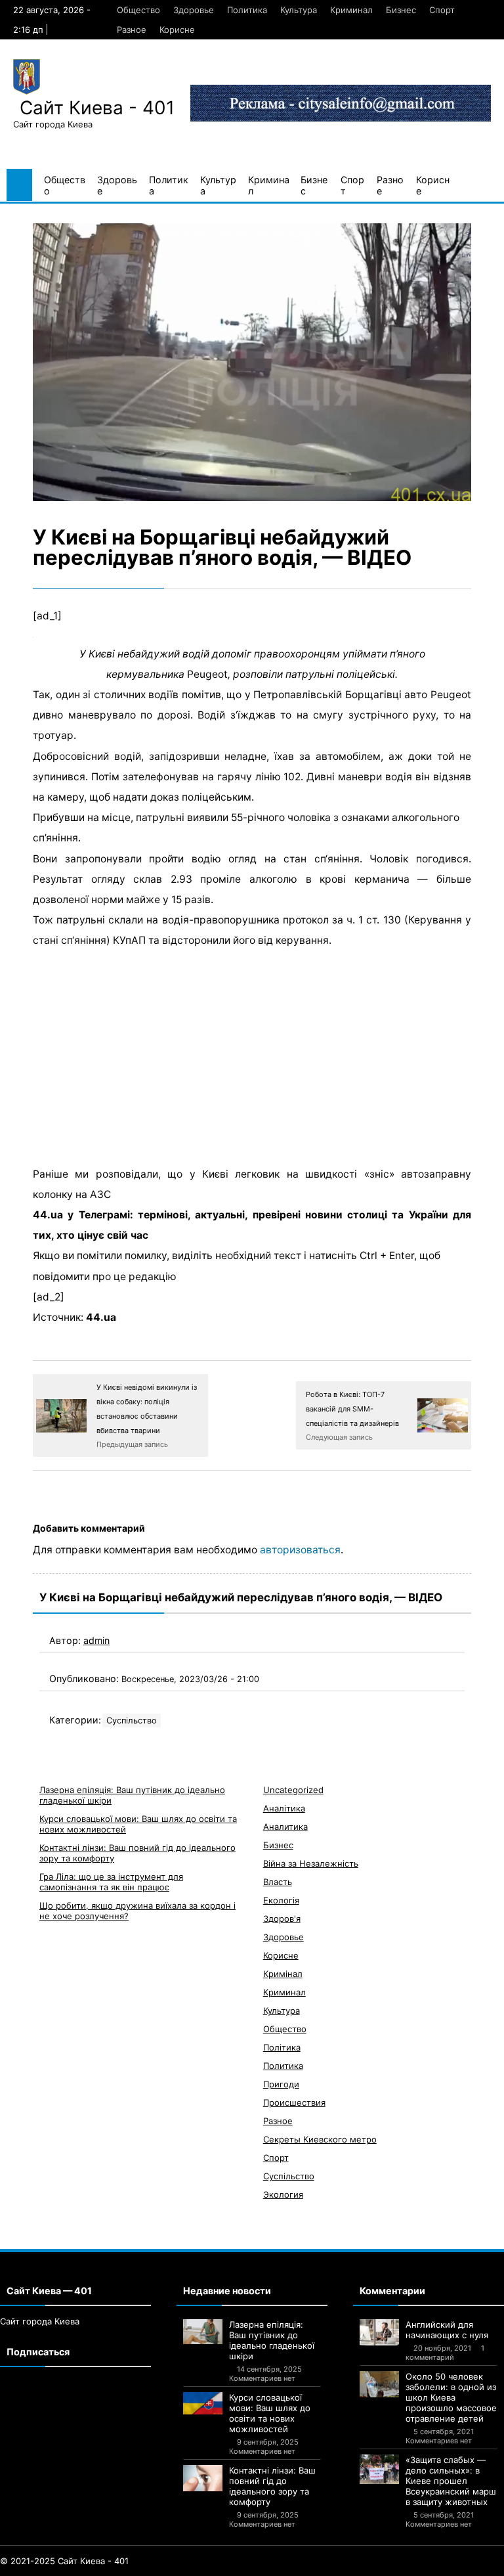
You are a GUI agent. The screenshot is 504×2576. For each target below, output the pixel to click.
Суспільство (132, 1721)
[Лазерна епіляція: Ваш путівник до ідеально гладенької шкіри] (203, 2332)
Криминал (351, 10)
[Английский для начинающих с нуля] (379, 2332)
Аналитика (285, 1827)
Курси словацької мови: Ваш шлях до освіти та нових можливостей (270, 2413)
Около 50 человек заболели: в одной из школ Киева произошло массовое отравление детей (451, 2397)
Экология (283, 2194)
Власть (278, 1882)
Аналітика (284, 1808)
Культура (299, 10)
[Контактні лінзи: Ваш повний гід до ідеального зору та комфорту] (203, 2478)
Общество (138, 10)
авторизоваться (300, 1550)
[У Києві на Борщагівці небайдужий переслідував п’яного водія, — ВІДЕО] (252, 362)
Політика (282, 2047)
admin (96, 1640)
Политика (247, 10)
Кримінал (283, 1974)
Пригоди (281, 2084)
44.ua (101, 1317)
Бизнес (401, 10)
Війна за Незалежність (311, 1863)
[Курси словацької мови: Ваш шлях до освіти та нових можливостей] (203, 2403)
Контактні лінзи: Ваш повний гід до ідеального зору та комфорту (272, 2486)
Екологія (281, 1900)
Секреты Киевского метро (320, 2139)
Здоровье (194, 10)
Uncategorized (293, 1790)
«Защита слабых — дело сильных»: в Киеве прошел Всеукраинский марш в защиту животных (451, 2481)
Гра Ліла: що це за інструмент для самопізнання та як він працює (111, 1882)
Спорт (442, 10)
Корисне (177, 30)
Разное (132, 30)
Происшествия (294, 2102)
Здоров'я (282, 1919)
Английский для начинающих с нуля (447, 2330)
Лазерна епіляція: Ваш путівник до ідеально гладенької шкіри (272, 2340)
